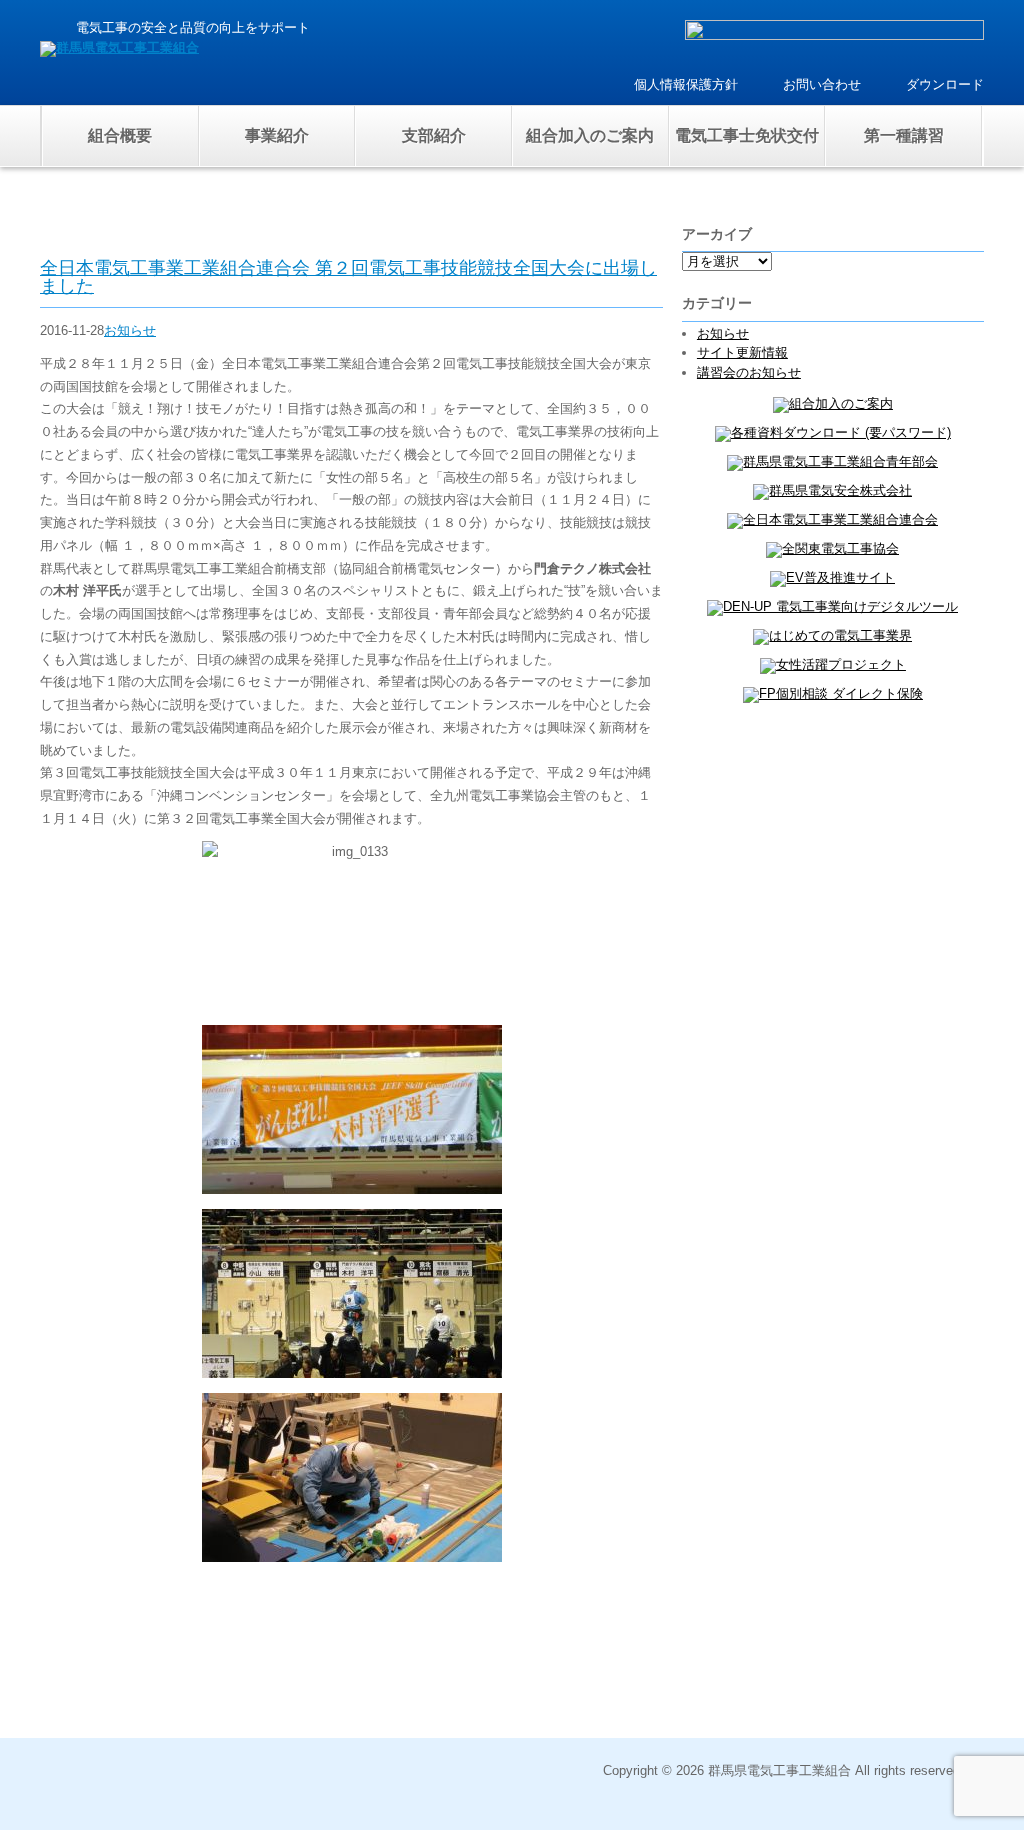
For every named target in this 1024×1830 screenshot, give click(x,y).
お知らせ (130, 330)
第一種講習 (904, 135)
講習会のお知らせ (749, 372)
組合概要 (120, 135)
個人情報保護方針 (686, 84)
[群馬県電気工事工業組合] (119, 47)
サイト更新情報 (742, 352)
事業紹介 (277, 135)
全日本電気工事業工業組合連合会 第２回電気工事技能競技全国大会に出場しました (348, 277)
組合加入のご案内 (590, 135)
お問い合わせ (822, 84)
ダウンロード (945, 84)
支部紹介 (434, 135)
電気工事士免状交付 (747, 135)
